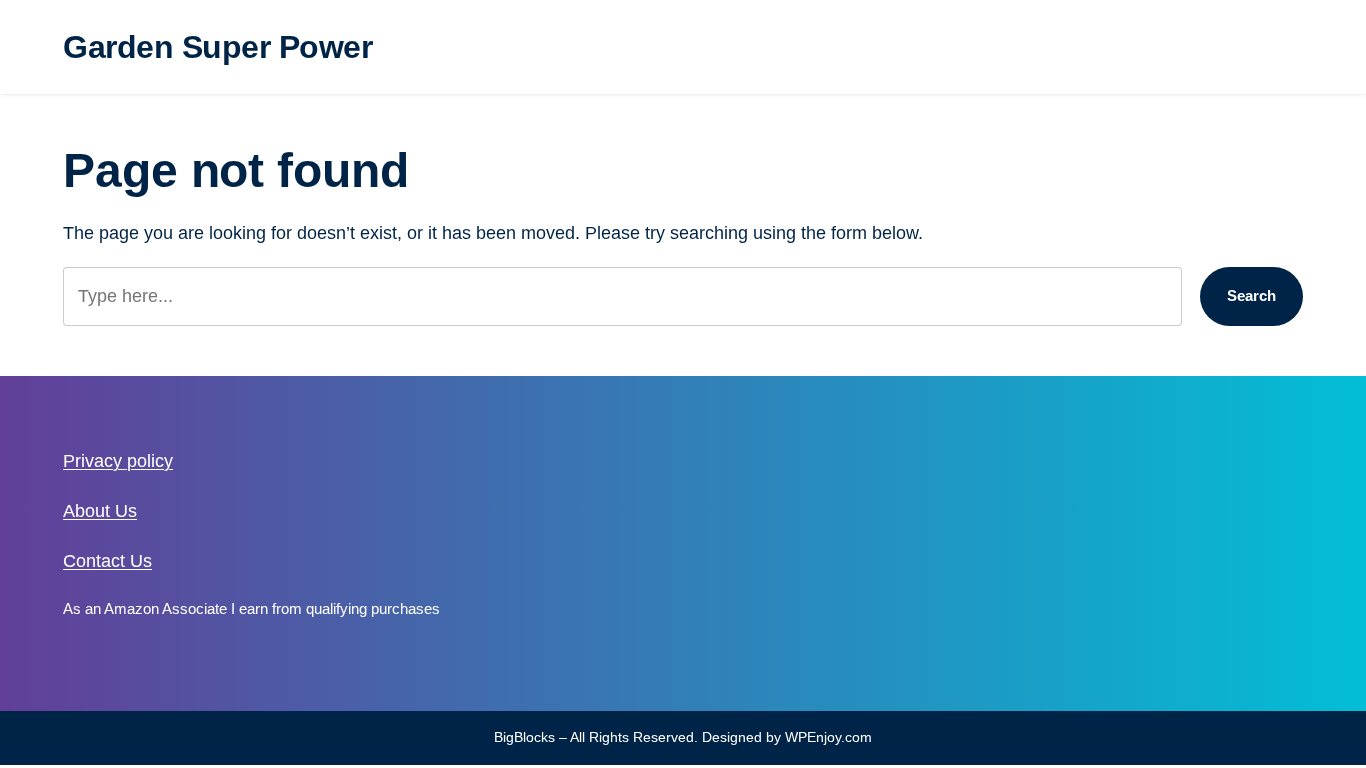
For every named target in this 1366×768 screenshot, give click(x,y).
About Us (100, 511)
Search (1251, 295)
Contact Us (107, 561)
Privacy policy (118, 461)
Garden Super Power (217, 47)
